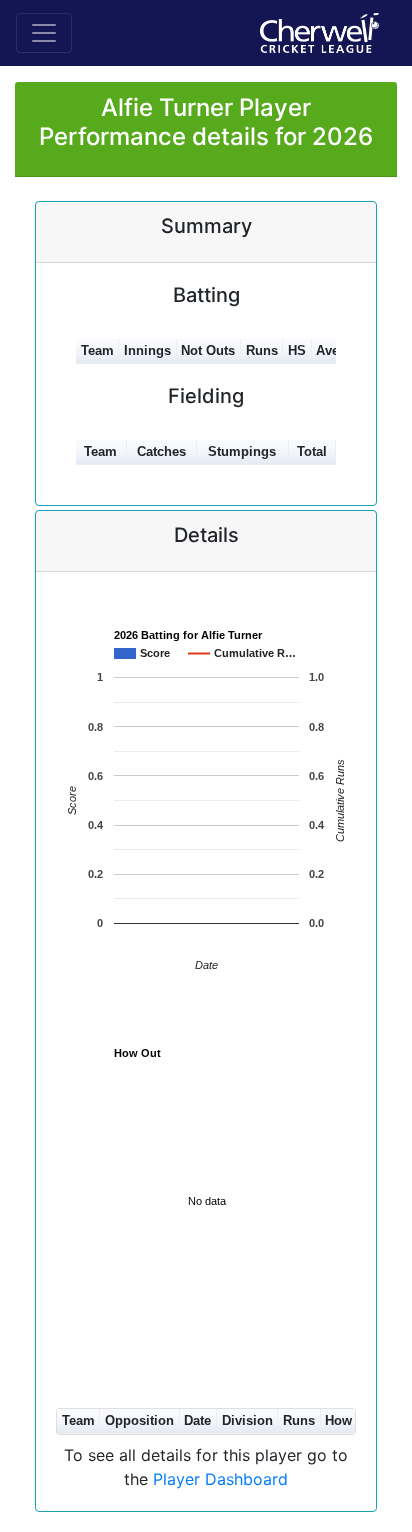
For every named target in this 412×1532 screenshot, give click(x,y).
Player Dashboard (220, 1479)
